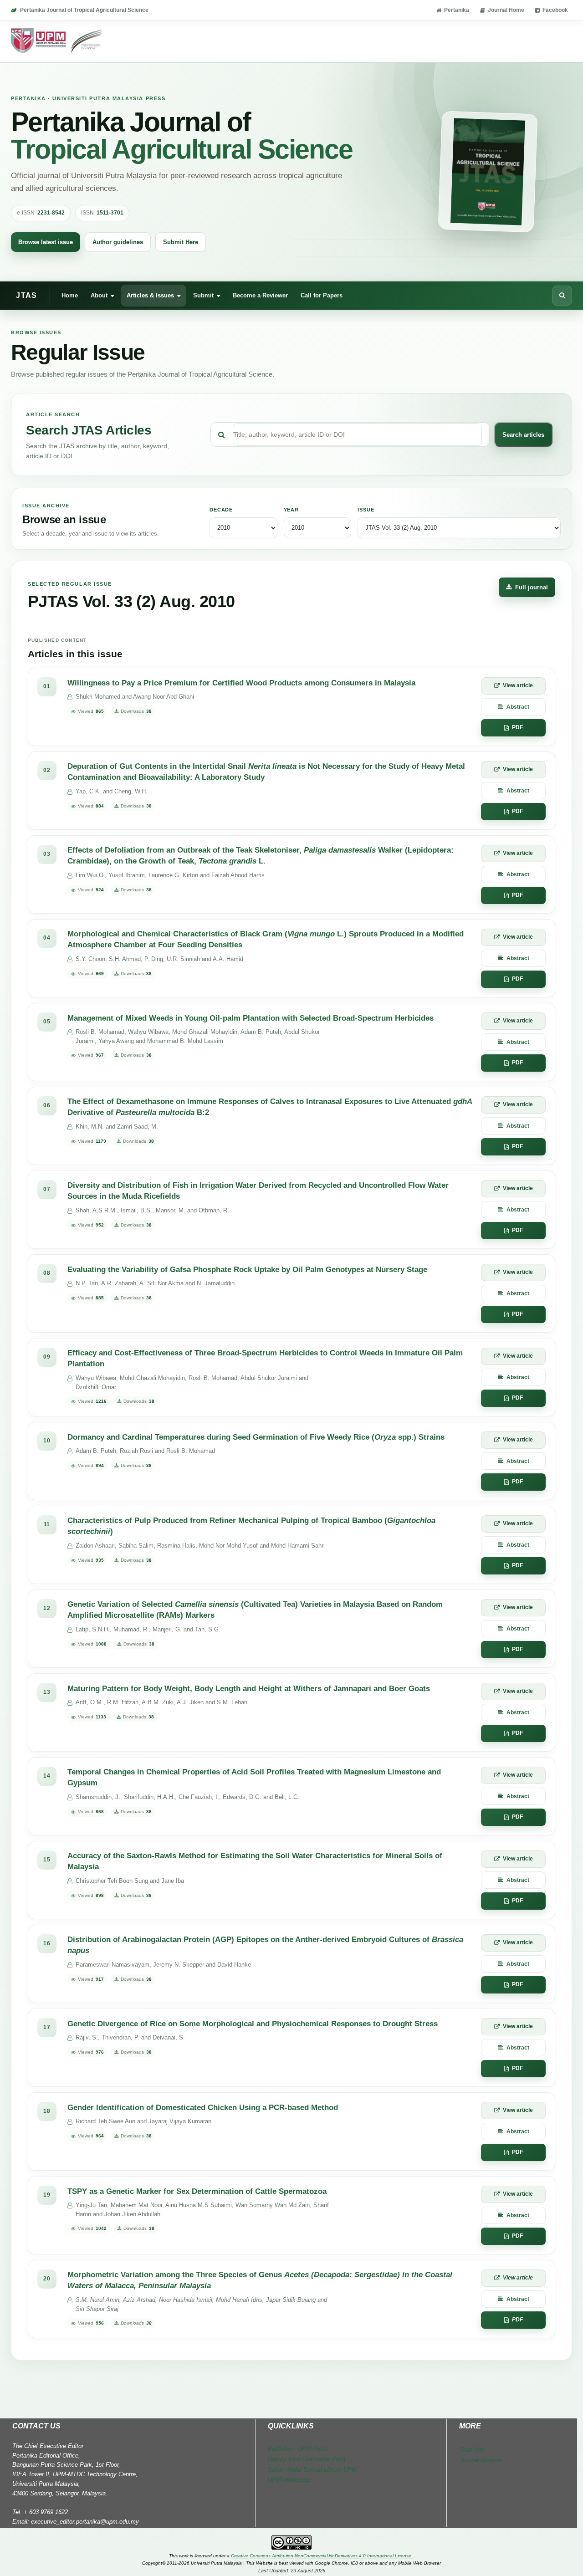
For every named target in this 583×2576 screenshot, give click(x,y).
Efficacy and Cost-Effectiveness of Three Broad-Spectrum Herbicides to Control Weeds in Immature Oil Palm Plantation (265, 1359)
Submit (203, 295)
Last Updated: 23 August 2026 (292, 2571)
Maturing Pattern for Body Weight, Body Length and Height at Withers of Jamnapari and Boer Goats (249, 1689)
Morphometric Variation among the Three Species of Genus (260, 2280)
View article (518, 685)
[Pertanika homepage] (57, 41)
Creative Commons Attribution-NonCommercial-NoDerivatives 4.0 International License (322, 2556)
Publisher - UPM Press (298, 2449)
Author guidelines (118, 242)
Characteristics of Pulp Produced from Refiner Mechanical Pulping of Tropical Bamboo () (251, 1526)
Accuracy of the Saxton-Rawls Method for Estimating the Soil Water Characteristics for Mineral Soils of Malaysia (255, 1861)
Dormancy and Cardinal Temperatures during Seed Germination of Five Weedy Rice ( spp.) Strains (256, 1437)
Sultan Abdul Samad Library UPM (312, 2470)
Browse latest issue (46, 242)
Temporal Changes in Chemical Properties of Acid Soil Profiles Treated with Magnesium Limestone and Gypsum (254, 1778)
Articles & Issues (150, 295)
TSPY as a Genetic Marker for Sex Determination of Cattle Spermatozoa (197, 2191)
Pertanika (457, 10)
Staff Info (472, 2450)
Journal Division (481, 2460)
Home (70, 295)
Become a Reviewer (260, 295)
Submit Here (181, 242)
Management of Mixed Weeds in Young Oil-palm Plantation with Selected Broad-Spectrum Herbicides (251, 1018)
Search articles (523, 435)
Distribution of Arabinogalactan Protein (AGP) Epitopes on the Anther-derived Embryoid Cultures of (265, 1945)
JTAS (26, 295)
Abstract (518, 707)
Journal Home (506, 10)
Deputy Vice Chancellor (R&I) (307, 2459)
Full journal (532, 587)
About (99, 295)
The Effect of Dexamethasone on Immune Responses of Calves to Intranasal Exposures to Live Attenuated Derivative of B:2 (270, 1107)
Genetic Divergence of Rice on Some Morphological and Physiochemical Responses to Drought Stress (253, 2024)
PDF (517, 727)
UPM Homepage (289, 2480)
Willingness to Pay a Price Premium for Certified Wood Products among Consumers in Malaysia (241, 683)
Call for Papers (322, 295)
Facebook (555, 10)
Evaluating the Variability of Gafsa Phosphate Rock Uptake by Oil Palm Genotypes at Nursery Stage (247, 1270)
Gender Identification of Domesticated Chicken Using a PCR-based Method (203, 2108)
